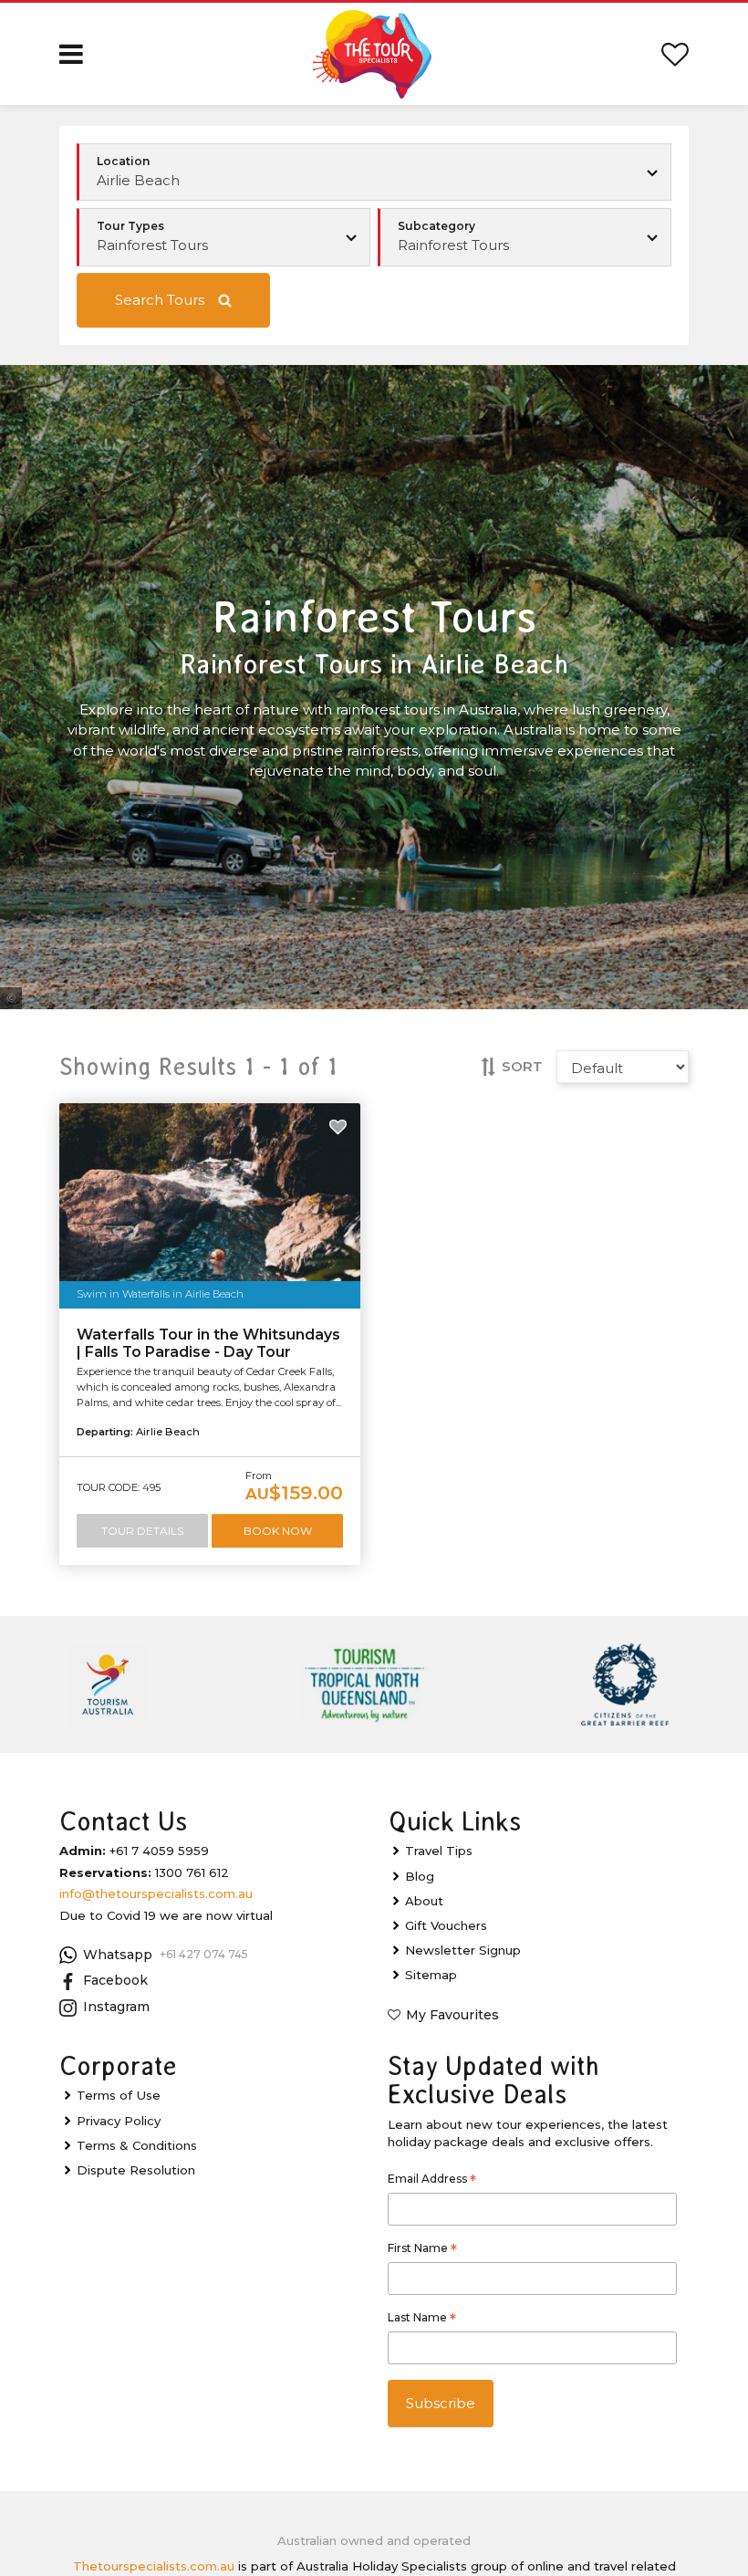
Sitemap (431, 1975)
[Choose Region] (374, 172)
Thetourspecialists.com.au (154, 2566)
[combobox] (224, 237)
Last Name (422, 2320)
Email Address (432, 2181)
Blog (420, 1876)
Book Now (278, 1531)
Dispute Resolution (136, 2170)
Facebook (115, 1980)
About (424, 1901)
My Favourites (452, 2015)
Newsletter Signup (463, 1950)
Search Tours (160, 300)
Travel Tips (439, 1851)
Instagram (116, 2007)
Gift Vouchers (446, 1925)
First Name (422, 2250)
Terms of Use (119, 2095)
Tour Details (142, 1531)
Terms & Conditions (137, 2145)
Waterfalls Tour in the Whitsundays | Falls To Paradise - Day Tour (208, 1343)
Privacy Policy (119, 2121)
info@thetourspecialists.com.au (156, 1893)
